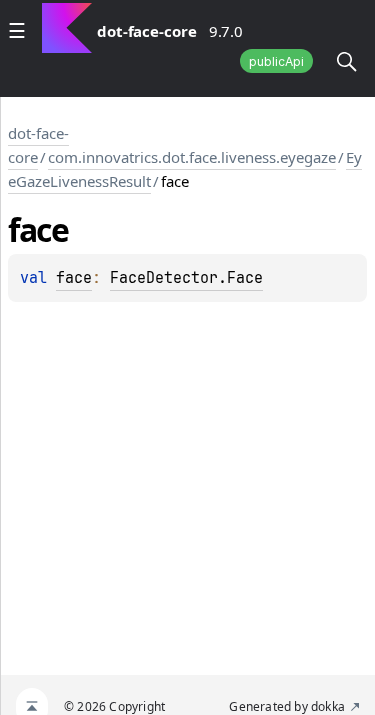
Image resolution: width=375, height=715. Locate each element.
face (74, 278)
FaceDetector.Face (186, 278)
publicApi (276, 61)
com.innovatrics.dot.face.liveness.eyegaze (192, 157)
